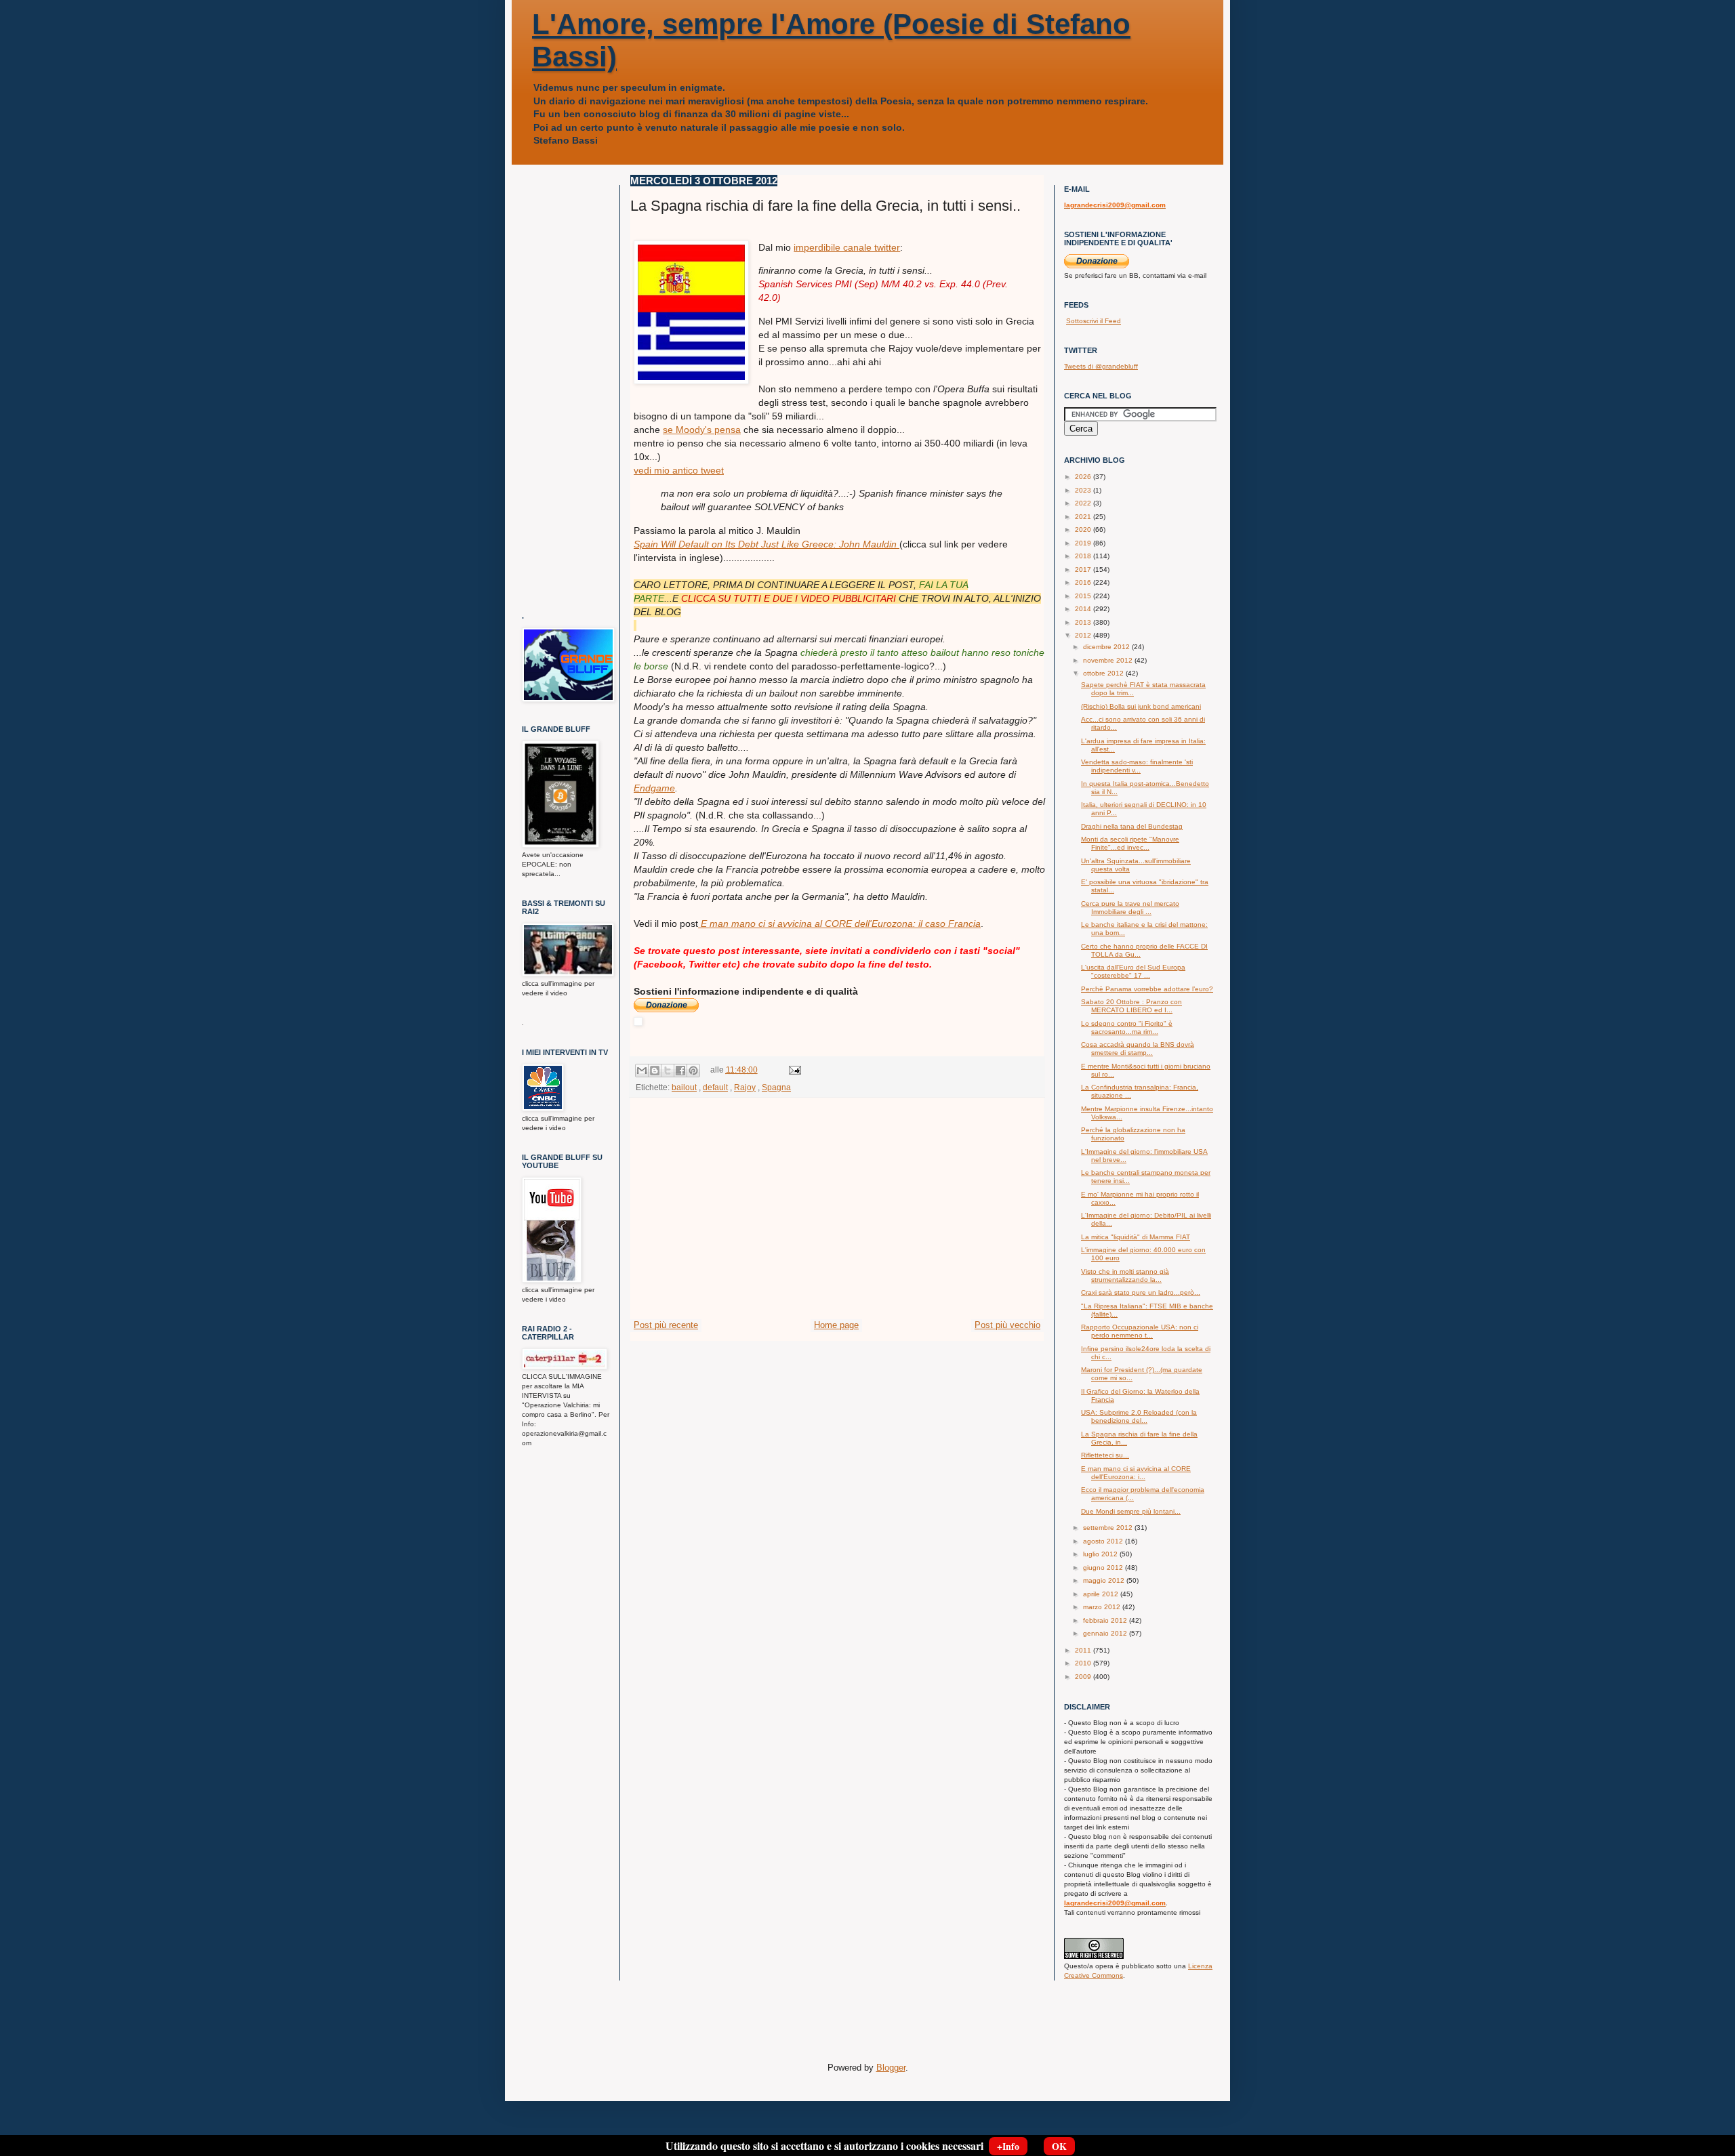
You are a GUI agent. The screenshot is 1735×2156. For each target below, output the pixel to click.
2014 (1084, 609)
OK (1059, 2146)
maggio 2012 (1105, 1580)
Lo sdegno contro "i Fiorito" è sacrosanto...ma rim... (1127, 1028)
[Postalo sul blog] (655, 1071)
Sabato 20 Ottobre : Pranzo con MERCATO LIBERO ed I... (1131, 1006)
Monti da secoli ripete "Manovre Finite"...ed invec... (1130, 843)
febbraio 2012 (1106, 1620)
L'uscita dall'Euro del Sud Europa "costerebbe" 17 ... (1133, 971)
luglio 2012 (1101, 1554)
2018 (1084, 556)
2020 (1084, 530)
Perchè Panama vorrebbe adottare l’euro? (1147, 989)
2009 (1084, 1677)
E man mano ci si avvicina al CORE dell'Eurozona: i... (1136, 1473)
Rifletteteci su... (1105, 1455)
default (715, 1087)
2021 (1084, 517)
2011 (1084, 1650)
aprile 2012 (1102, 1594)
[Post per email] (793, 1070)
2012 (1084, 635)
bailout (684, 1087)
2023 (1084, 490)
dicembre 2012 (1107, 647)
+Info (1008, 2146)
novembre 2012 (1109, 660)
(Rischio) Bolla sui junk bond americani (1141, 706)
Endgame (654, 788)
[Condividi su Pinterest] (693, 1071)
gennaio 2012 (1106, 1633)
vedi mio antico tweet (679, 470)
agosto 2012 (1104, 1541)
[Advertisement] (837, 1217)
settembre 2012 (1109, 1528)
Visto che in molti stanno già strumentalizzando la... (1125, 1276)
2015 (1084, 596)
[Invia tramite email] (642, 1071)
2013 (1084, 622)
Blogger (891, 2068)
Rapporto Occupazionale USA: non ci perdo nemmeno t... (1140, 1331)
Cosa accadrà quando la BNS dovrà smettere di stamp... (1138, 1049)
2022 (1084, 503)
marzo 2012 (1103, 1607)
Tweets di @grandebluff (1101, 366)
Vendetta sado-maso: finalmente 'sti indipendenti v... (1137, 766)
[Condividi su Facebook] (680, 1071)
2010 (1084, 1663)
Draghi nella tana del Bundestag (1132, 826)
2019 (1084, 543)
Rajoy (745, 1087)
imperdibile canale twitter (847, 247)
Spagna (776, 1087)
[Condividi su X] (668, 1071)
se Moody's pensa (702, 430)
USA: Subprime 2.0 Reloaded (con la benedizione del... (1139, 1416)
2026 (1084, 477)
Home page (836, 1325)
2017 (1084, 569)
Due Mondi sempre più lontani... (1131, 1511)
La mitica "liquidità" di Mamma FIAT (1136, 1237)
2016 (1084, 582)
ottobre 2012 (1104, 673)
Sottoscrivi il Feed (1094, 321)
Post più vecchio (1007, 1325)
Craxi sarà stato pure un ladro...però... (1141, 1292)
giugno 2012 (1104, 1568)
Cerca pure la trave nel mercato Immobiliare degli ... (1130, 908)
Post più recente (666, 1325)
